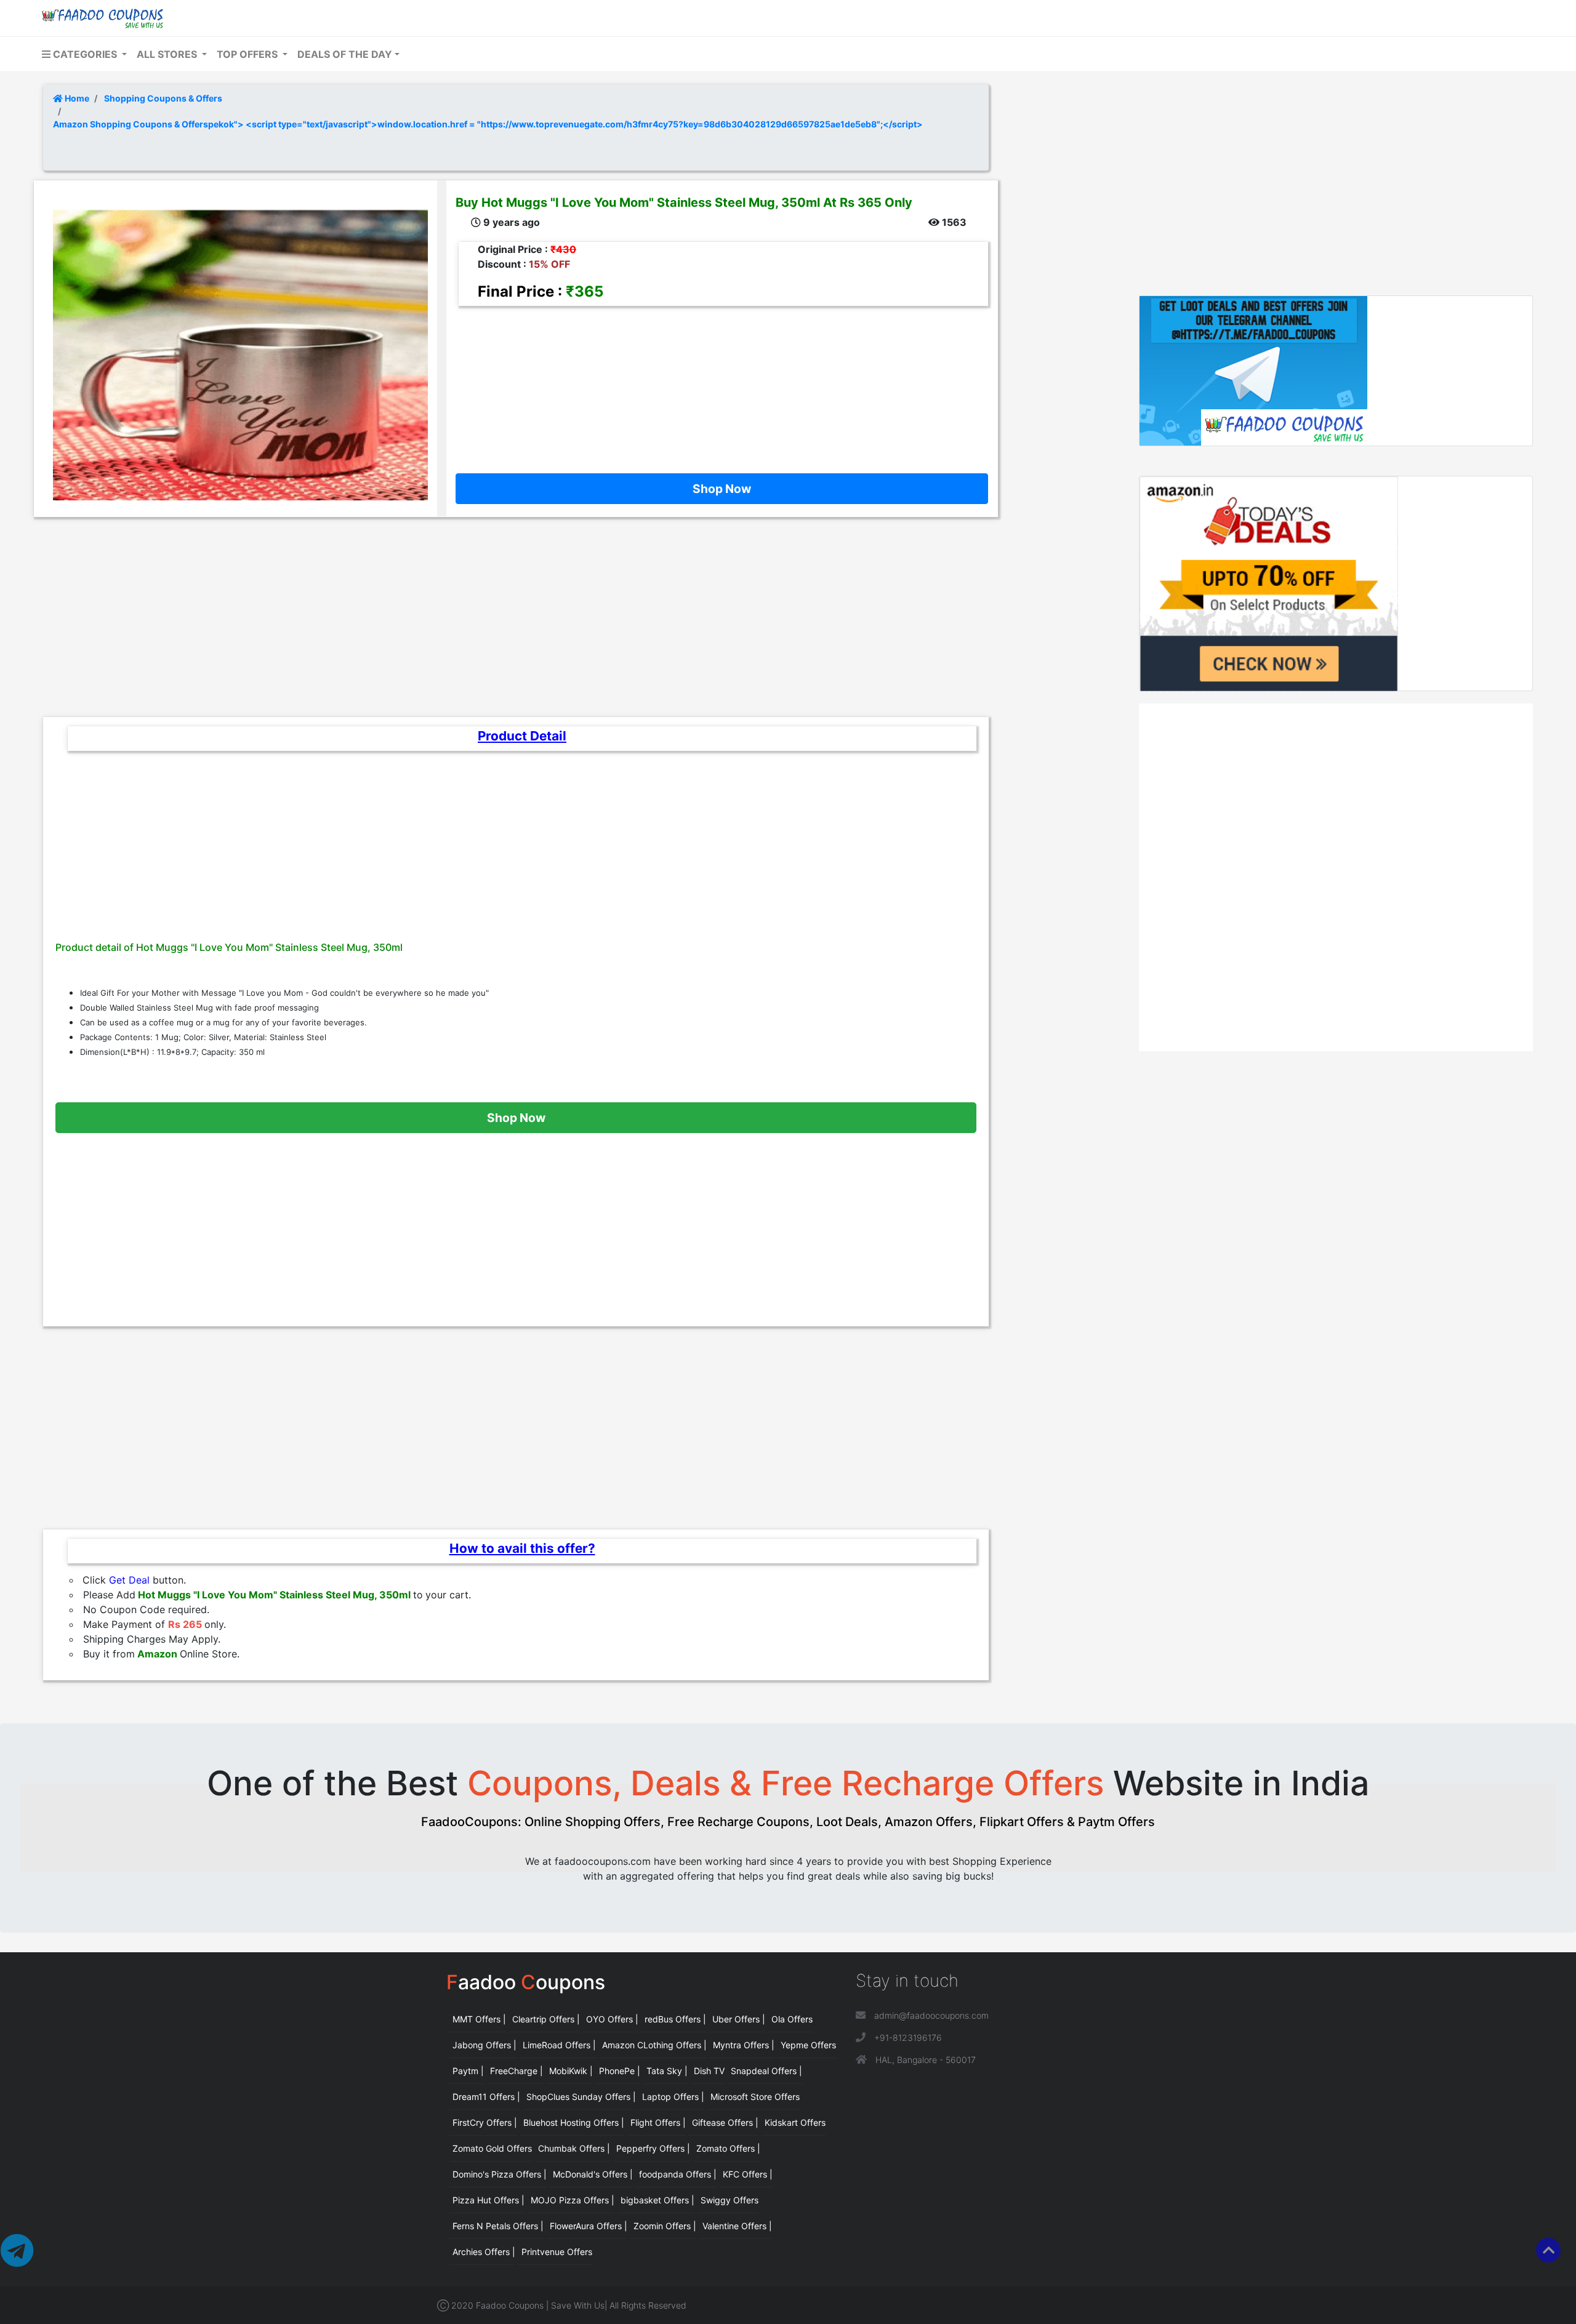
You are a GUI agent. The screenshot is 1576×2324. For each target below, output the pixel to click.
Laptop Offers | (673, 2097)
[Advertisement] (717, 381)
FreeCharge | (517, 2071)
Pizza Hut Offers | (488, 2200)
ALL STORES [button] (168, 54)
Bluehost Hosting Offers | (574, 2122)
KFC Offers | (748, 2174)
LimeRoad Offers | (559, 2045)
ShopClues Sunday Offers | (581, 2097)
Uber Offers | (739, 2019)
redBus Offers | (675, 2019)
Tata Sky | (667, 2071)
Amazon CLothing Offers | (654, 2045)
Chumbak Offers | (574, 2148)
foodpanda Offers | (678, 2174)
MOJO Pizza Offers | (573, 2200)
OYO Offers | (612, 2019)
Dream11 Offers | (486, 2097)
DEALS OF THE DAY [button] (345, 54)
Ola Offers (792, 2019)
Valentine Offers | (737, 2226)
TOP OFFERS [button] (248, 54)
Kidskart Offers (795, 2122)
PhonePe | (620, 2071)
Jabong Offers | (484, 2045)
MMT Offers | (479, 2019)
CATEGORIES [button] (85, 54)
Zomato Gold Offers (492, 2148)
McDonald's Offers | (593, 2174)
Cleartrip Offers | (546, 2019)
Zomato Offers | (728, 2148)
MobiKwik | (571, 2071)
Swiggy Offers (730, 2200)
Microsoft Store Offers (755, 2097)
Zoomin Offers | (665, 2226)
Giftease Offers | (725, 2122)
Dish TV (709, 2071)
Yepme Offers (808, 2045)
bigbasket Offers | (657, 2200)
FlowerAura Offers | (589, 2226)
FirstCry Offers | (485, 2122)
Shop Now (722, 489)
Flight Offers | (658, 2122)
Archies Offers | (484, 2252)
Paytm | (468, 2071)
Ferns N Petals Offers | (498, 2226)
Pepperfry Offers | (653, 2148)
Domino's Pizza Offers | (500, 2174)
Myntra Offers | (744, 2045)
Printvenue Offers (557, 2252)
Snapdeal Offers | (766, 2071)
